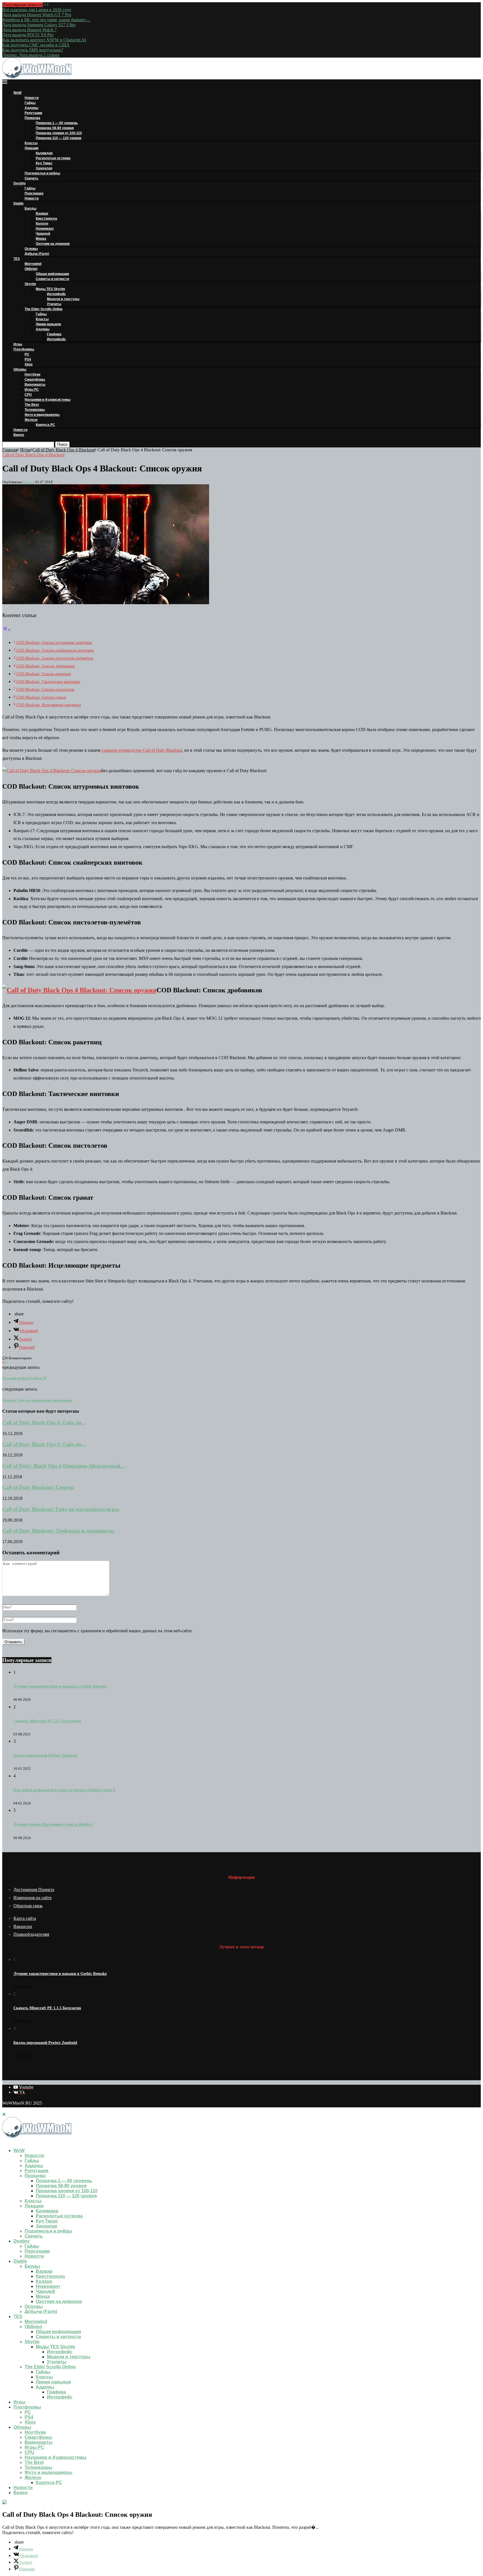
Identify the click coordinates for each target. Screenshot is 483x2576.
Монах (41, 239)
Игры (18, 344)
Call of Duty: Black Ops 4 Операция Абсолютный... (63, 1466)
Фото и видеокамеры (42, 415)
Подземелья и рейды (42, 173)
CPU (28, 395)
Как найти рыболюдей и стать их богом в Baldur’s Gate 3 (64, 1790)
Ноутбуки (32, 374)
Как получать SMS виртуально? (33, 50)
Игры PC (32, 390)
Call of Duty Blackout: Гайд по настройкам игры (61, 1509)
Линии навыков (48, 324)
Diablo (18, 203)
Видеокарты (35, 385)
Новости (32, 98)
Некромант (45, 229)
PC (27, 354)
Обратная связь (28, 1906)
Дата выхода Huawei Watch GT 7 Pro (37, 15)
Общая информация (52, 274)
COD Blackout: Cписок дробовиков (46, 666)
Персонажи (34, 193)
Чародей (43, 234)
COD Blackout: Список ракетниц (44, 674)
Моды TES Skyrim (50, 289)
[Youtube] (4, 2141)
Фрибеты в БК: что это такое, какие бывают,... (46, 20)
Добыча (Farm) (37, 254)
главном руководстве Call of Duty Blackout (142, 750)
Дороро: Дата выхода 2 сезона (31, 55)
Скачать (31, 178)
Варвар (42, 214)
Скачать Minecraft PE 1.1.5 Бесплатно (47, 1721)
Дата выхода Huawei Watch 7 (29, 30)
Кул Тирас (44, 163)
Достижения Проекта (34, 1890)
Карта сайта (25, 1918)
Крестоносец (46, 219)
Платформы (24, 349)
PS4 (28, 359)
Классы (31, 143)
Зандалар (44, 168)
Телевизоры (35, 410)
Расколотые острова (53, 158)
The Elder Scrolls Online (44, 309)
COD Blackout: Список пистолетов (45, 689)
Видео (19, 435)
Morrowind (33, 264)
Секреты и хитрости (52, 279)
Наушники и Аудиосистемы (48, 400)
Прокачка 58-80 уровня (55, 128)
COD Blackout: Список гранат (41, 697)
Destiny (20, 183)
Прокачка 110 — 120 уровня (59, 138)
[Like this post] (6, 1362)
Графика (54, 334)
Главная (10, 450)
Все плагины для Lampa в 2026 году (37, 10)
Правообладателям (31, 1934)
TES (17, 259)
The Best (32, 405)
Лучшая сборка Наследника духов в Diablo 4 (53, 1824)
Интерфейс (56, 294)
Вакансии (23, 1926)
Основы (31, 249)
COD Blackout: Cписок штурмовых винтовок (54, 642)
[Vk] (9, 2141)
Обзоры (20, 369)
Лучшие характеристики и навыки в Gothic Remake (60, 1686)
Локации (31, 148)
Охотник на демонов (53, 244)
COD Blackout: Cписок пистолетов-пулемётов (55, 658)
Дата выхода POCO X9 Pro (28, 35)
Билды (30, 208)
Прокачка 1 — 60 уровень (57, 123)
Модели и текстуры (63, 299)
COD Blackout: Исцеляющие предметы (48, 705)
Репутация (33, 113)
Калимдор (44, 153)
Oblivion (31, 269)
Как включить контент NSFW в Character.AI (44, 40)
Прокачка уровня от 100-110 (59, 133)
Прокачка (32, 118)
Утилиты (54, 304)
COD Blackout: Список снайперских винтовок (55, 650)
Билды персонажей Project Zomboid (45, 1755)
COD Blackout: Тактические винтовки (48, 682)
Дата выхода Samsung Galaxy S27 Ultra (39, 25)
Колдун (42, 224)
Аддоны (31, 108)
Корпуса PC (45, 425)
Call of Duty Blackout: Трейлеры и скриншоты (58, 1531)
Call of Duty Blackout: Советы (38, 1487)
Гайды (30, 103)
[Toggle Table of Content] (6, 630)
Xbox (29, 364)
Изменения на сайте (33, 1898)
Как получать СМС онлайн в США (36, 45)
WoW (17, 93)
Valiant (29, 482)
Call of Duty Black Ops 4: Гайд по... (44, 1423)
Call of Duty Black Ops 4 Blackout (64, 450)
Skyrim (30, 284)
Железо (31, 420)
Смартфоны (35, 379)
